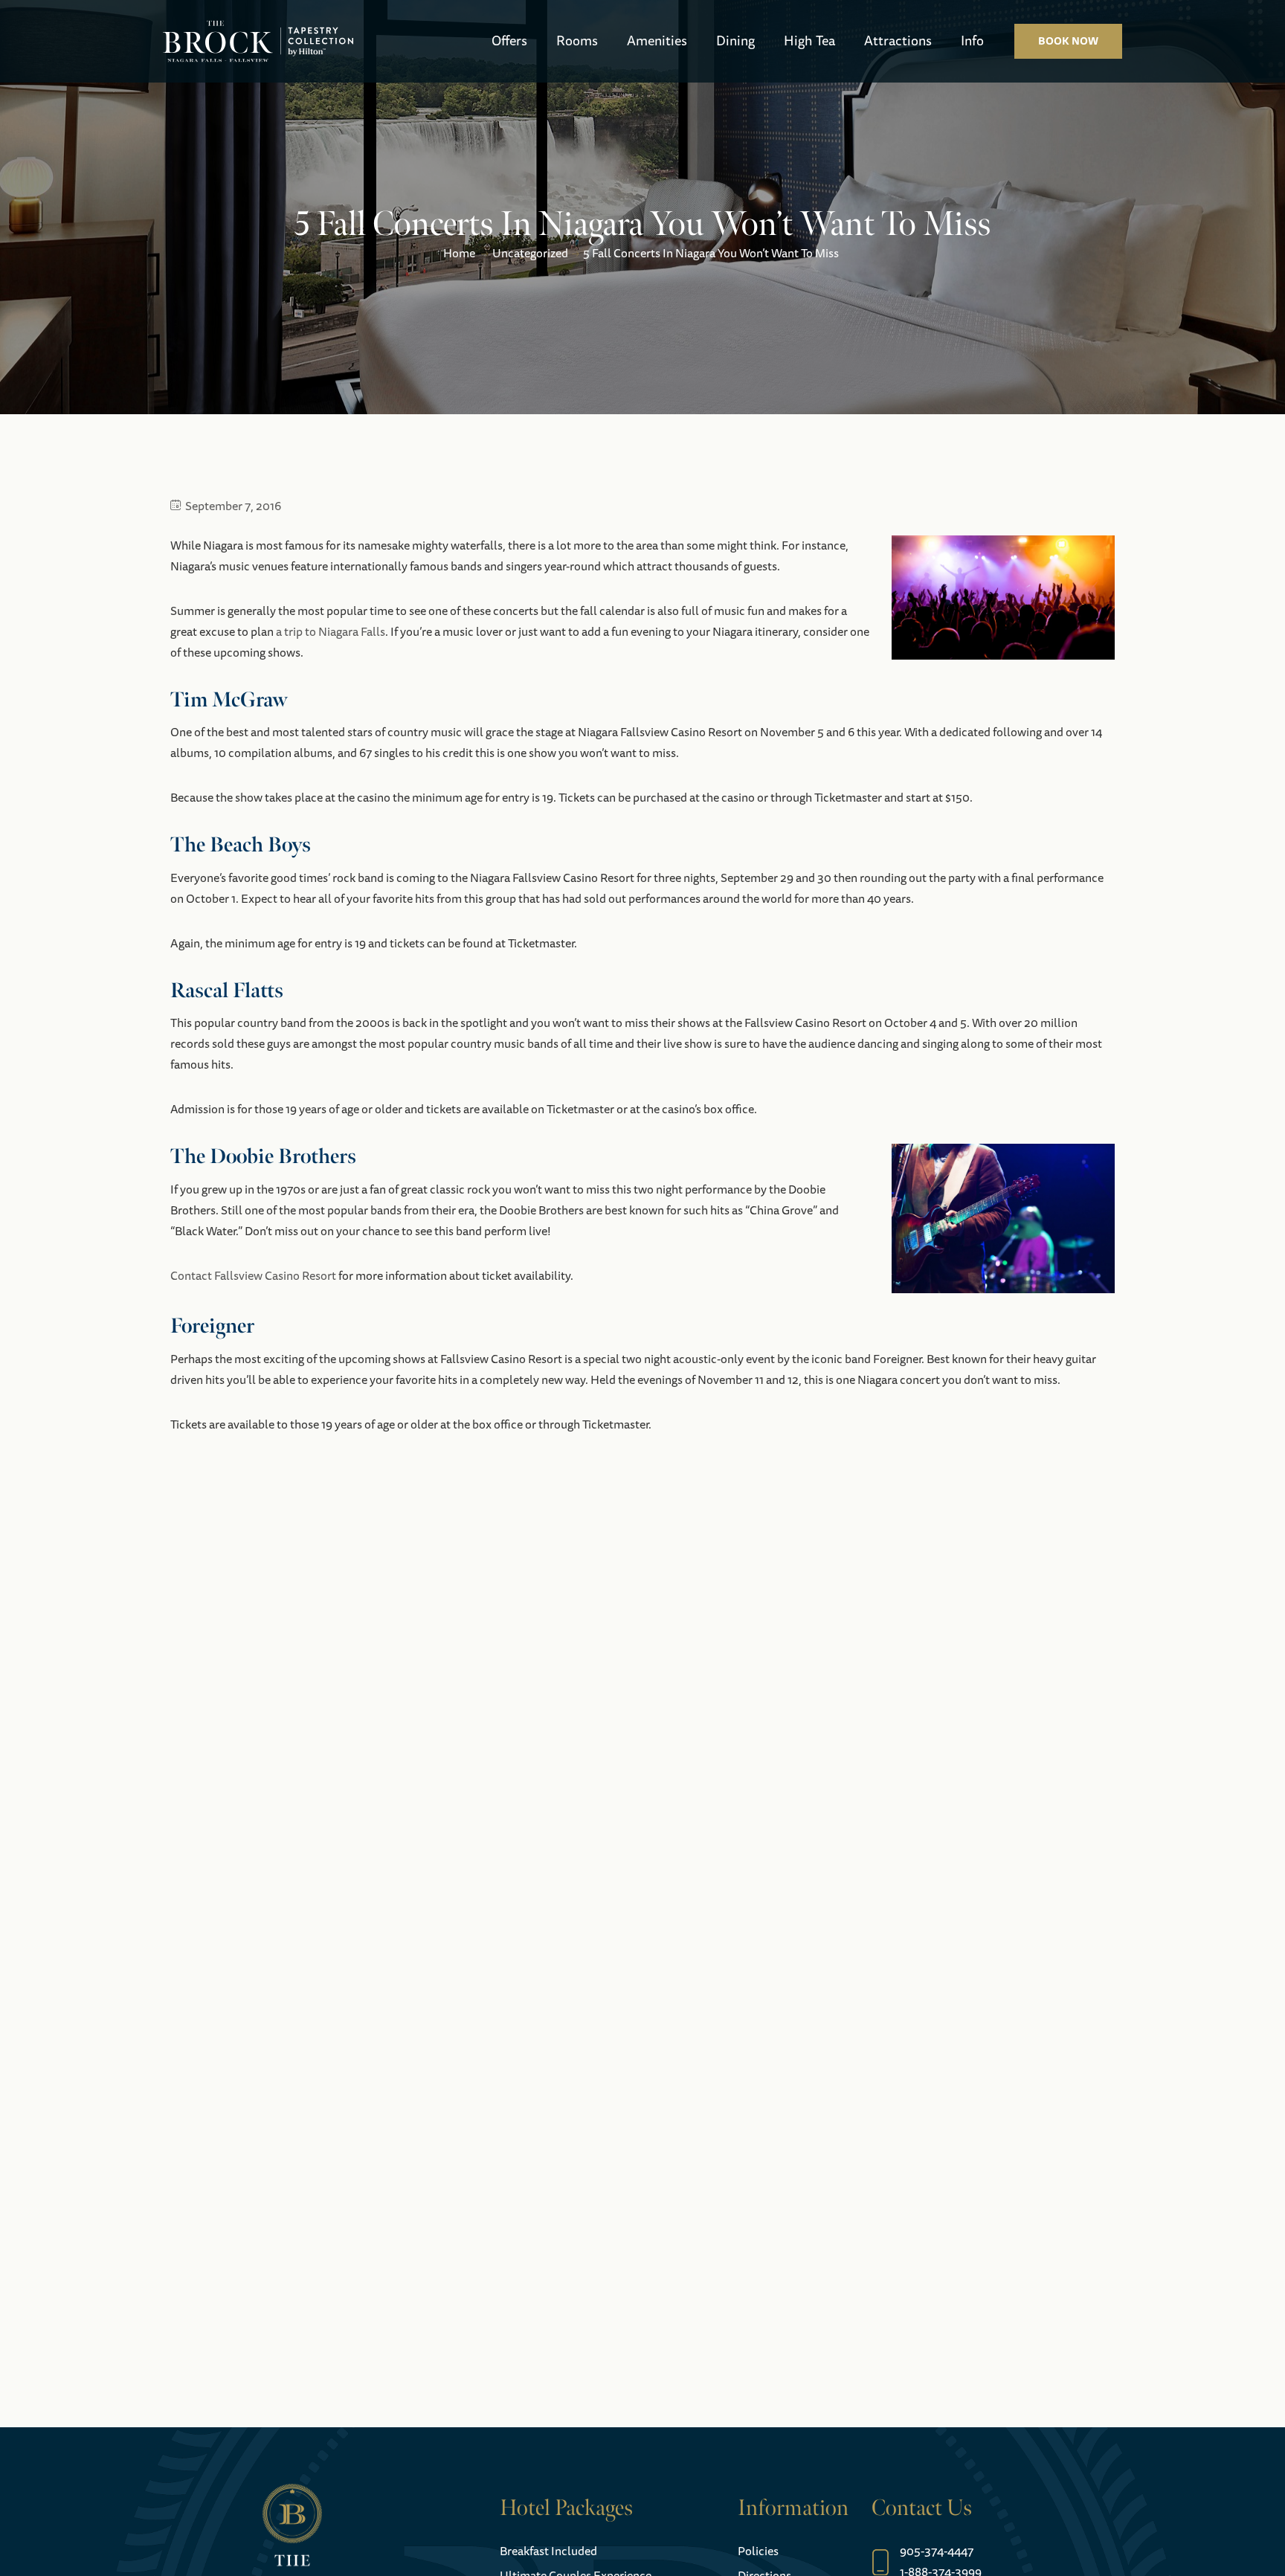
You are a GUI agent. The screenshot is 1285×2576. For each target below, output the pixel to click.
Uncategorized (530, 254)
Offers (509, 41)
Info (972, 41)
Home (459, 254)
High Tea (809, 41)
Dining (735, 41)
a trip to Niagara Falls (331, 632)
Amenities (657, 41)
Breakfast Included (548, 2551)
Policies (758, 2551)
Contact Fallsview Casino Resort (253, 1276)
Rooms (577, 41)
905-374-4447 (937, 2551)
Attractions (898, 41)
